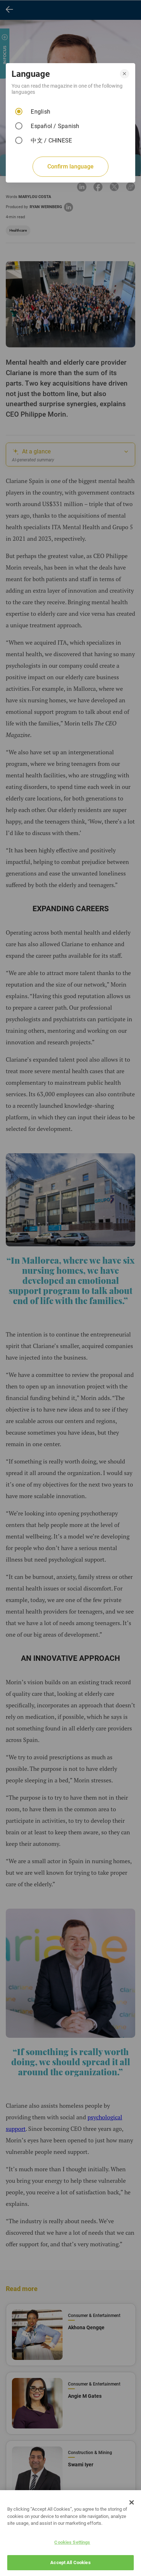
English (40, 112)
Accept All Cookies (70, 2562)
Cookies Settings (72, 2542)
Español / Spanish (55, 126)
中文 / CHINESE (51, 141)
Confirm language (70, 166)
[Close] (132, 2502)
